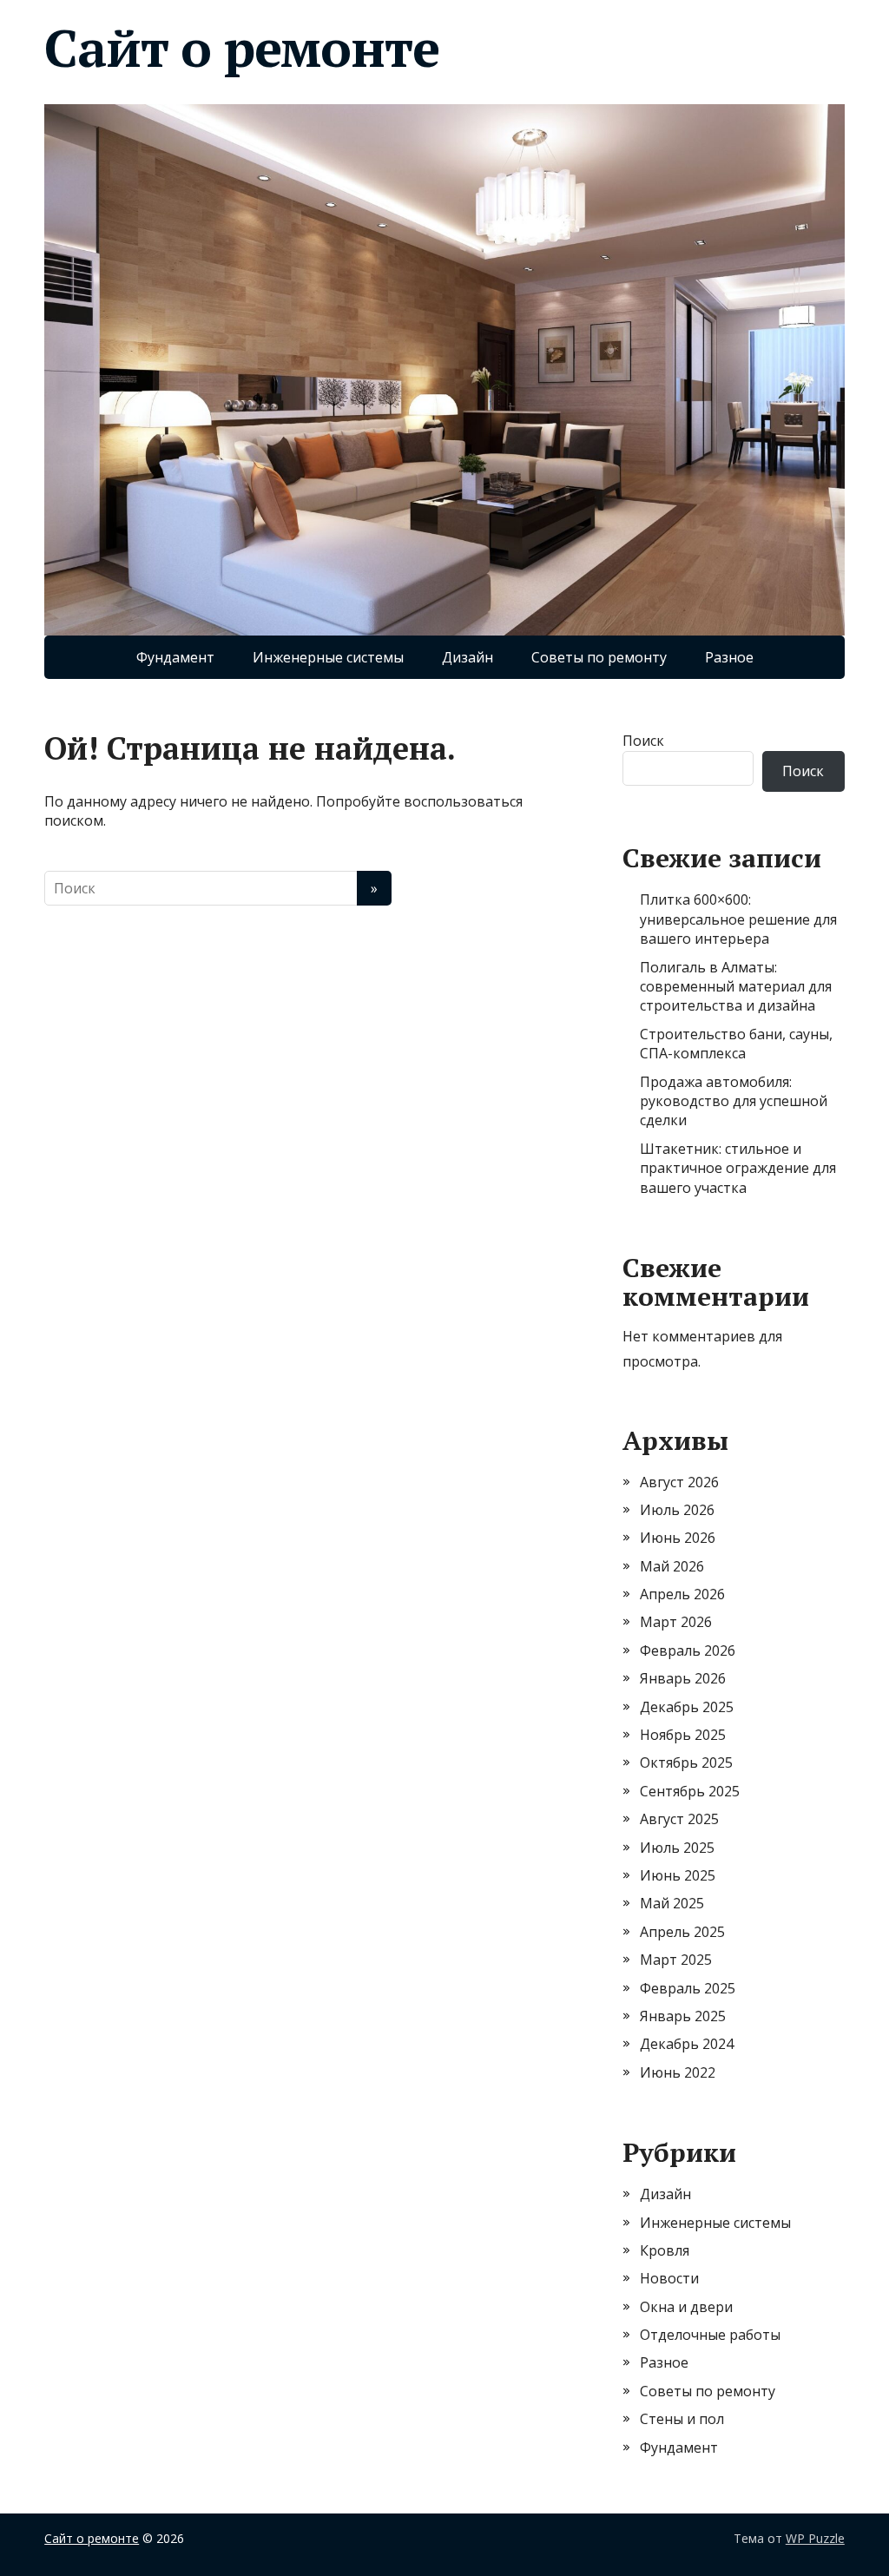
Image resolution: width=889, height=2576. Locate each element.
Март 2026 (676, 1622)
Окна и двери (686, 2307)
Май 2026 (672, 1566)
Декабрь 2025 (687, 1707)
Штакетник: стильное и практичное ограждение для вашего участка (738, 1168)
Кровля (665, 2250)
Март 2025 (676, 1960)
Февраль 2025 (688, 1988)
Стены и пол (682, 2419)
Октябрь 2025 (686, 1762)
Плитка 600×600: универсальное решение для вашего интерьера (738, 919)
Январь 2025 (683, 2016)
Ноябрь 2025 (683, 1735)
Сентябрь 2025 (690, 1791)
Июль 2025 (677, 1848)
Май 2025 (672, 1903)
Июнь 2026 (678, 1538)
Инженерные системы (328, 657)
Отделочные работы (710, 2335)
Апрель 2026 (682, 1594)
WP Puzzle (815, 2538)
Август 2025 (679, 1819)
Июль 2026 (677, 1510)
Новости (669, 2278)
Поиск (643, 741)
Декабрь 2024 (687, 2044)
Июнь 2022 (678, 2072)
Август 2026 (679, 1482)
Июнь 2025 (678, 1875)
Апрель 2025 (682, 1932)
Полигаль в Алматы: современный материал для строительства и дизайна (736, 987)
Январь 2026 (683, 1678)
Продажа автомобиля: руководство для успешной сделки (734, 1101)
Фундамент (175, 657)
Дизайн (468, 657)
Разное (729, 657)
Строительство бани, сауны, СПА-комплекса (736, 1044)
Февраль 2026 (688, 1650)
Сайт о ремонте (241, 48)
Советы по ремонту (599, 657)
